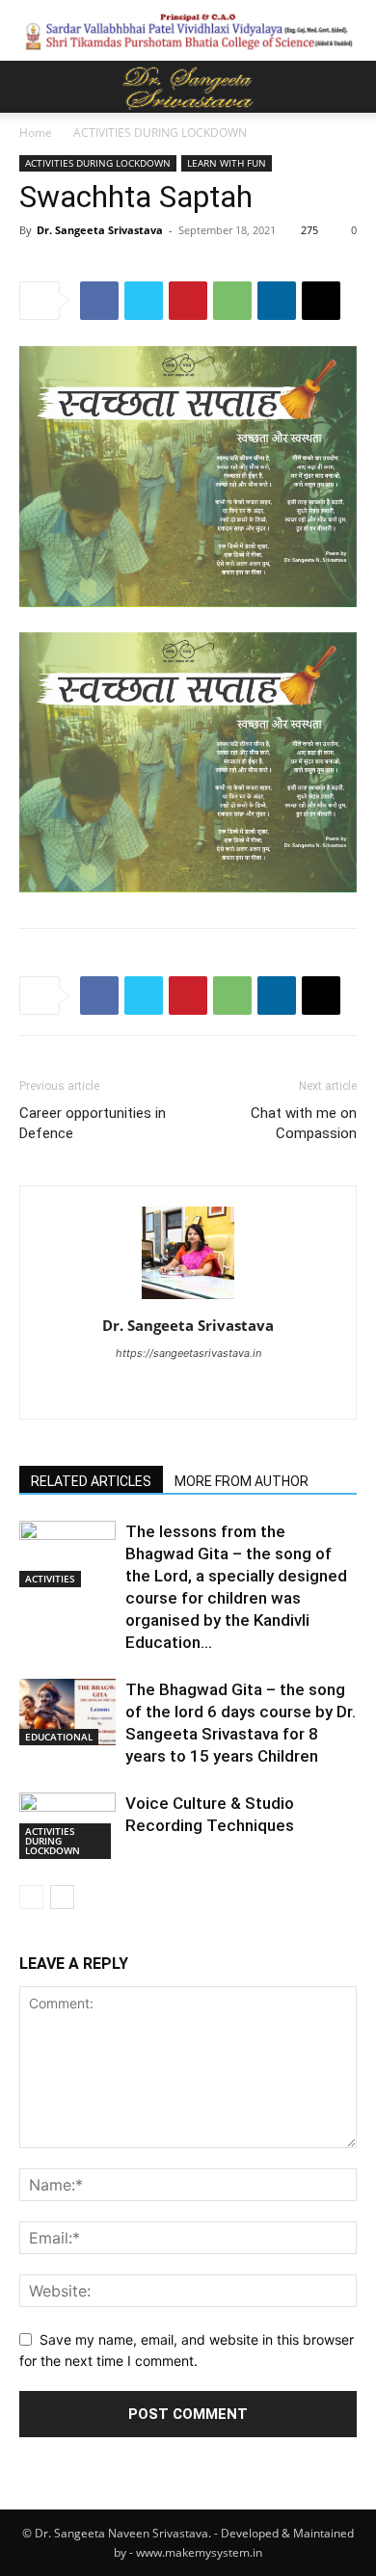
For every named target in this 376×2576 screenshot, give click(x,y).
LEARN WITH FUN (227, 163)
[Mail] (188, 1392)
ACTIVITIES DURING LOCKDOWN (160, 133)
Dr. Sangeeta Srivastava (100, 230)
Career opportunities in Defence (93, 1123)
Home (36, 133)
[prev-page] (31, 1897)
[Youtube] (269, 1392)
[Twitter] (144, 301)
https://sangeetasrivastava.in (188, 1353)
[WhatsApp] (232, 301)
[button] (33, 87)
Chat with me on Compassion (304, 1123)
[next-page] (62, 1897)
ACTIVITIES (50, 1579)
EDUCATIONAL (59, 1737)
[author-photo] (188, 1299)
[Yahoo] (229, 1392)
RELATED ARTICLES (91, 1481)
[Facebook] (99, 301)
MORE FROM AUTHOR (242, 1481)
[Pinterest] (188, 301)
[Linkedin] (277, 301)
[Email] (321, 301)
